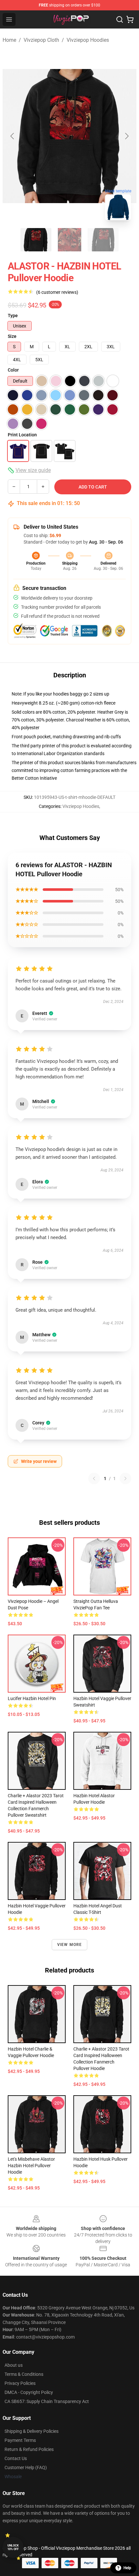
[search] (120, 19)
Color (13, 370)
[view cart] (130, 19)
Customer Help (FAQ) (26, 2467)
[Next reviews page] (125, 1478)
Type (13, 316)
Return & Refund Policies (29, 2449)
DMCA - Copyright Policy (29, 2392)
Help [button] (127, 2568)
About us (14, 2365)
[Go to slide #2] (69, 240)
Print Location (22, 435)
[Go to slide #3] (103, 240)
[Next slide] (126, 136)
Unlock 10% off (13, 2547)
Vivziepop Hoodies (88, 40)
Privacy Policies (20, 2383)
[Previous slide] (13, 136)
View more (70, 1945)
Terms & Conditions (24, 2374)
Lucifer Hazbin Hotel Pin (32, 1698)
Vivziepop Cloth (41, 40)
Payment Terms (20, 2440)
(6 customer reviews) (57, 292)
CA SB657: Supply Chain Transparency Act (47, 2401)
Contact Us (16, 2458)
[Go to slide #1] (36, 240)
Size (12, 336)
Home (9, 40)
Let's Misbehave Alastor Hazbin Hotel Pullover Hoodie (31, 2166)
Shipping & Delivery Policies (32, 2431)
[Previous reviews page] (94, 1478)
